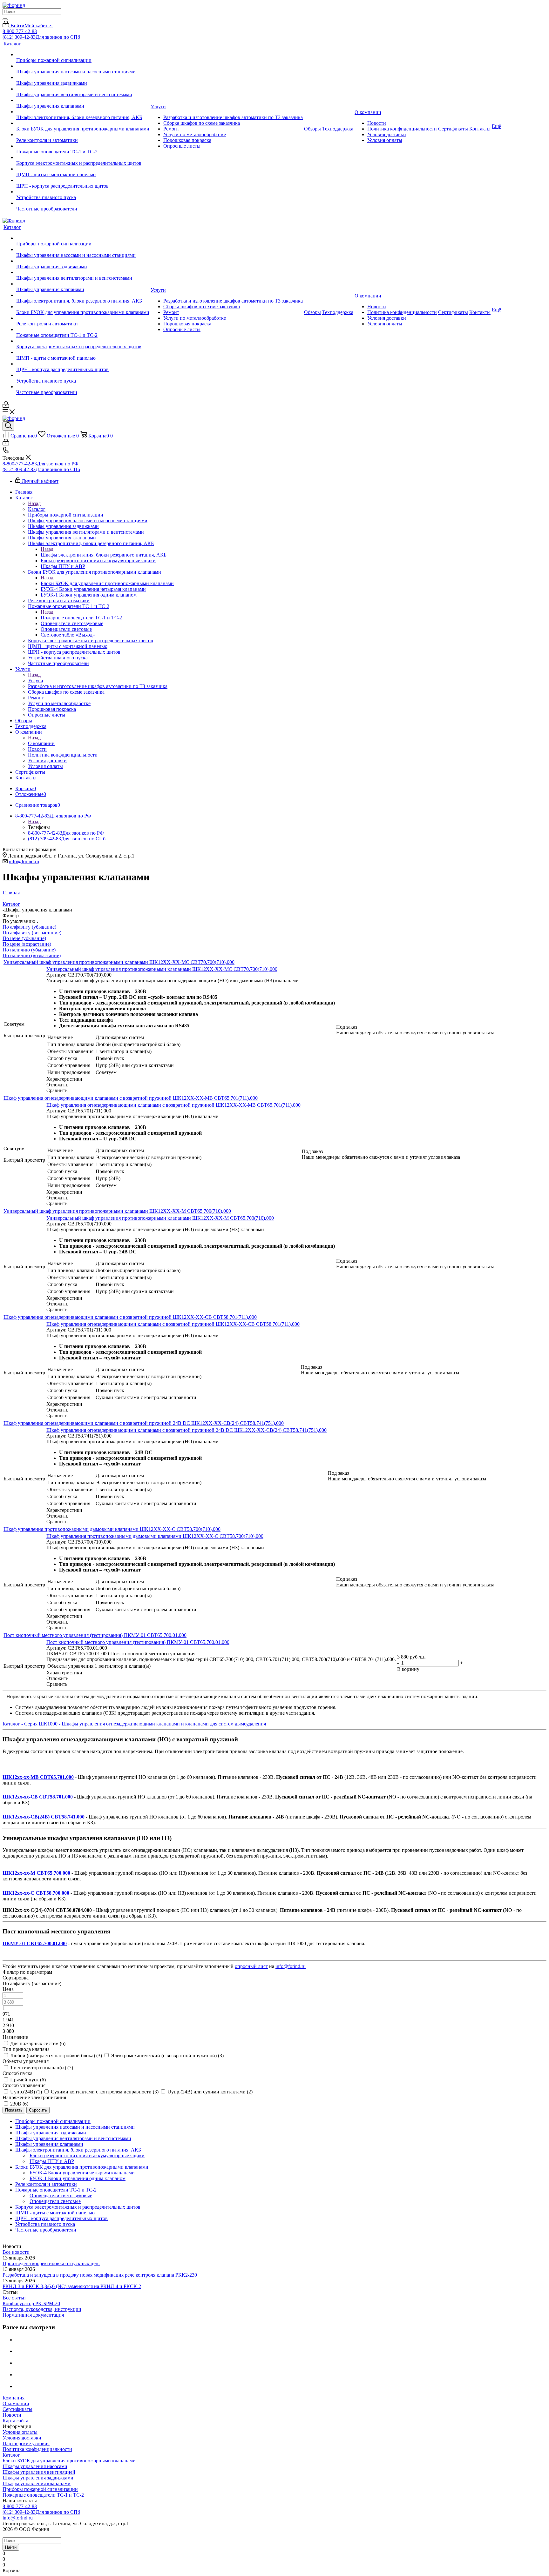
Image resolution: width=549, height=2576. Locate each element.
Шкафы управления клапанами (37, 2483)
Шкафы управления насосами (35, 2466)
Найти (11, 2547)
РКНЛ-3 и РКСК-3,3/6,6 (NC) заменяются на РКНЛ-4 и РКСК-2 (72, 2286)
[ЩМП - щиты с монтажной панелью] (83, 169)
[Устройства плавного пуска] (83, 192)
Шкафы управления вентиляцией (39, 2472)
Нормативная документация (33, 2315)
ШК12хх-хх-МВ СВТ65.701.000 (38, 1777)
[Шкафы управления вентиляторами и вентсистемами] (83, 89)
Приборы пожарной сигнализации (40, 2489)
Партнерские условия (26, 2443)
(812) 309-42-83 (41, 37)
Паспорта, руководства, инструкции (42, 2309)
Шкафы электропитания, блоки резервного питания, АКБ (104, 555)
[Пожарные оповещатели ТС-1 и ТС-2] (83, 146)
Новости (12, 2415)
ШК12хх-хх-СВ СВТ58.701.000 (38, 1797)
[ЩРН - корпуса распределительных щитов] (83, 180)
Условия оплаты (20, 2432)
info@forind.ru (24, 861)
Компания (14, 2398)
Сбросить (38, 2110)
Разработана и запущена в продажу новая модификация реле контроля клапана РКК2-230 (100, 2275)
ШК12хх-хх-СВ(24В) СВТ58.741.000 (44, 1817)
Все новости (16, 2252)
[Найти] (5, 19)
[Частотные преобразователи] (83, 203)
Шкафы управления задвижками (38, 2478)
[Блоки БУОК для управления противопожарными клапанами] (83, 123)
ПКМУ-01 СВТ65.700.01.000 (35, 1943)
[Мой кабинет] (6, 406)
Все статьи (14, 2298)
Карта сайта (15, 2421)
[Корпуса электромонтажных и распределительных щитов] (83, 157)
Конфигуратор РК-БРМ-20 (31, 2303)
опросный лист (251, 1966)
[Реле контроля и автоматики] (83, 135)
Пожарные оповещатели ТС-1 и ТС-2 (81, 618)
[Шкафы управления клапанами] (83, 100)
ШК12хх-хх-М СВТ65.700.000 (36, 1873)
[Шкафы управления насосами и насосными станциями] (83, 66)
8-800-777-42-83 (20, 31)
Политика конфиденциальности (37, 2449)
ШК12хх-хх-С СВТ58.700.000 (36, 1893)
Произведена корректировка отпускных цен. (51, 2263)
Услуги (36, 681)
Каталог (37, 509)
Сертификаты (17, 2409)
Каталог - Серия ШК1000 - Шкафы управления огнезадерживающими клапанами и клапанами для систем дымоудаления (134, 1724)
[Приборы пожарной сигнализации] (83, 55)
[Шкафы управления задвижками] (83, 77)
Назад (34, 503)
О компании (41, 743)
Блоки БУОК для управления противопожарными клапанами (107, 583)
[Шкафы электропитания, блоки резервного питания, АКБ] (83, 112)
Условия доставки (22, 2438)
